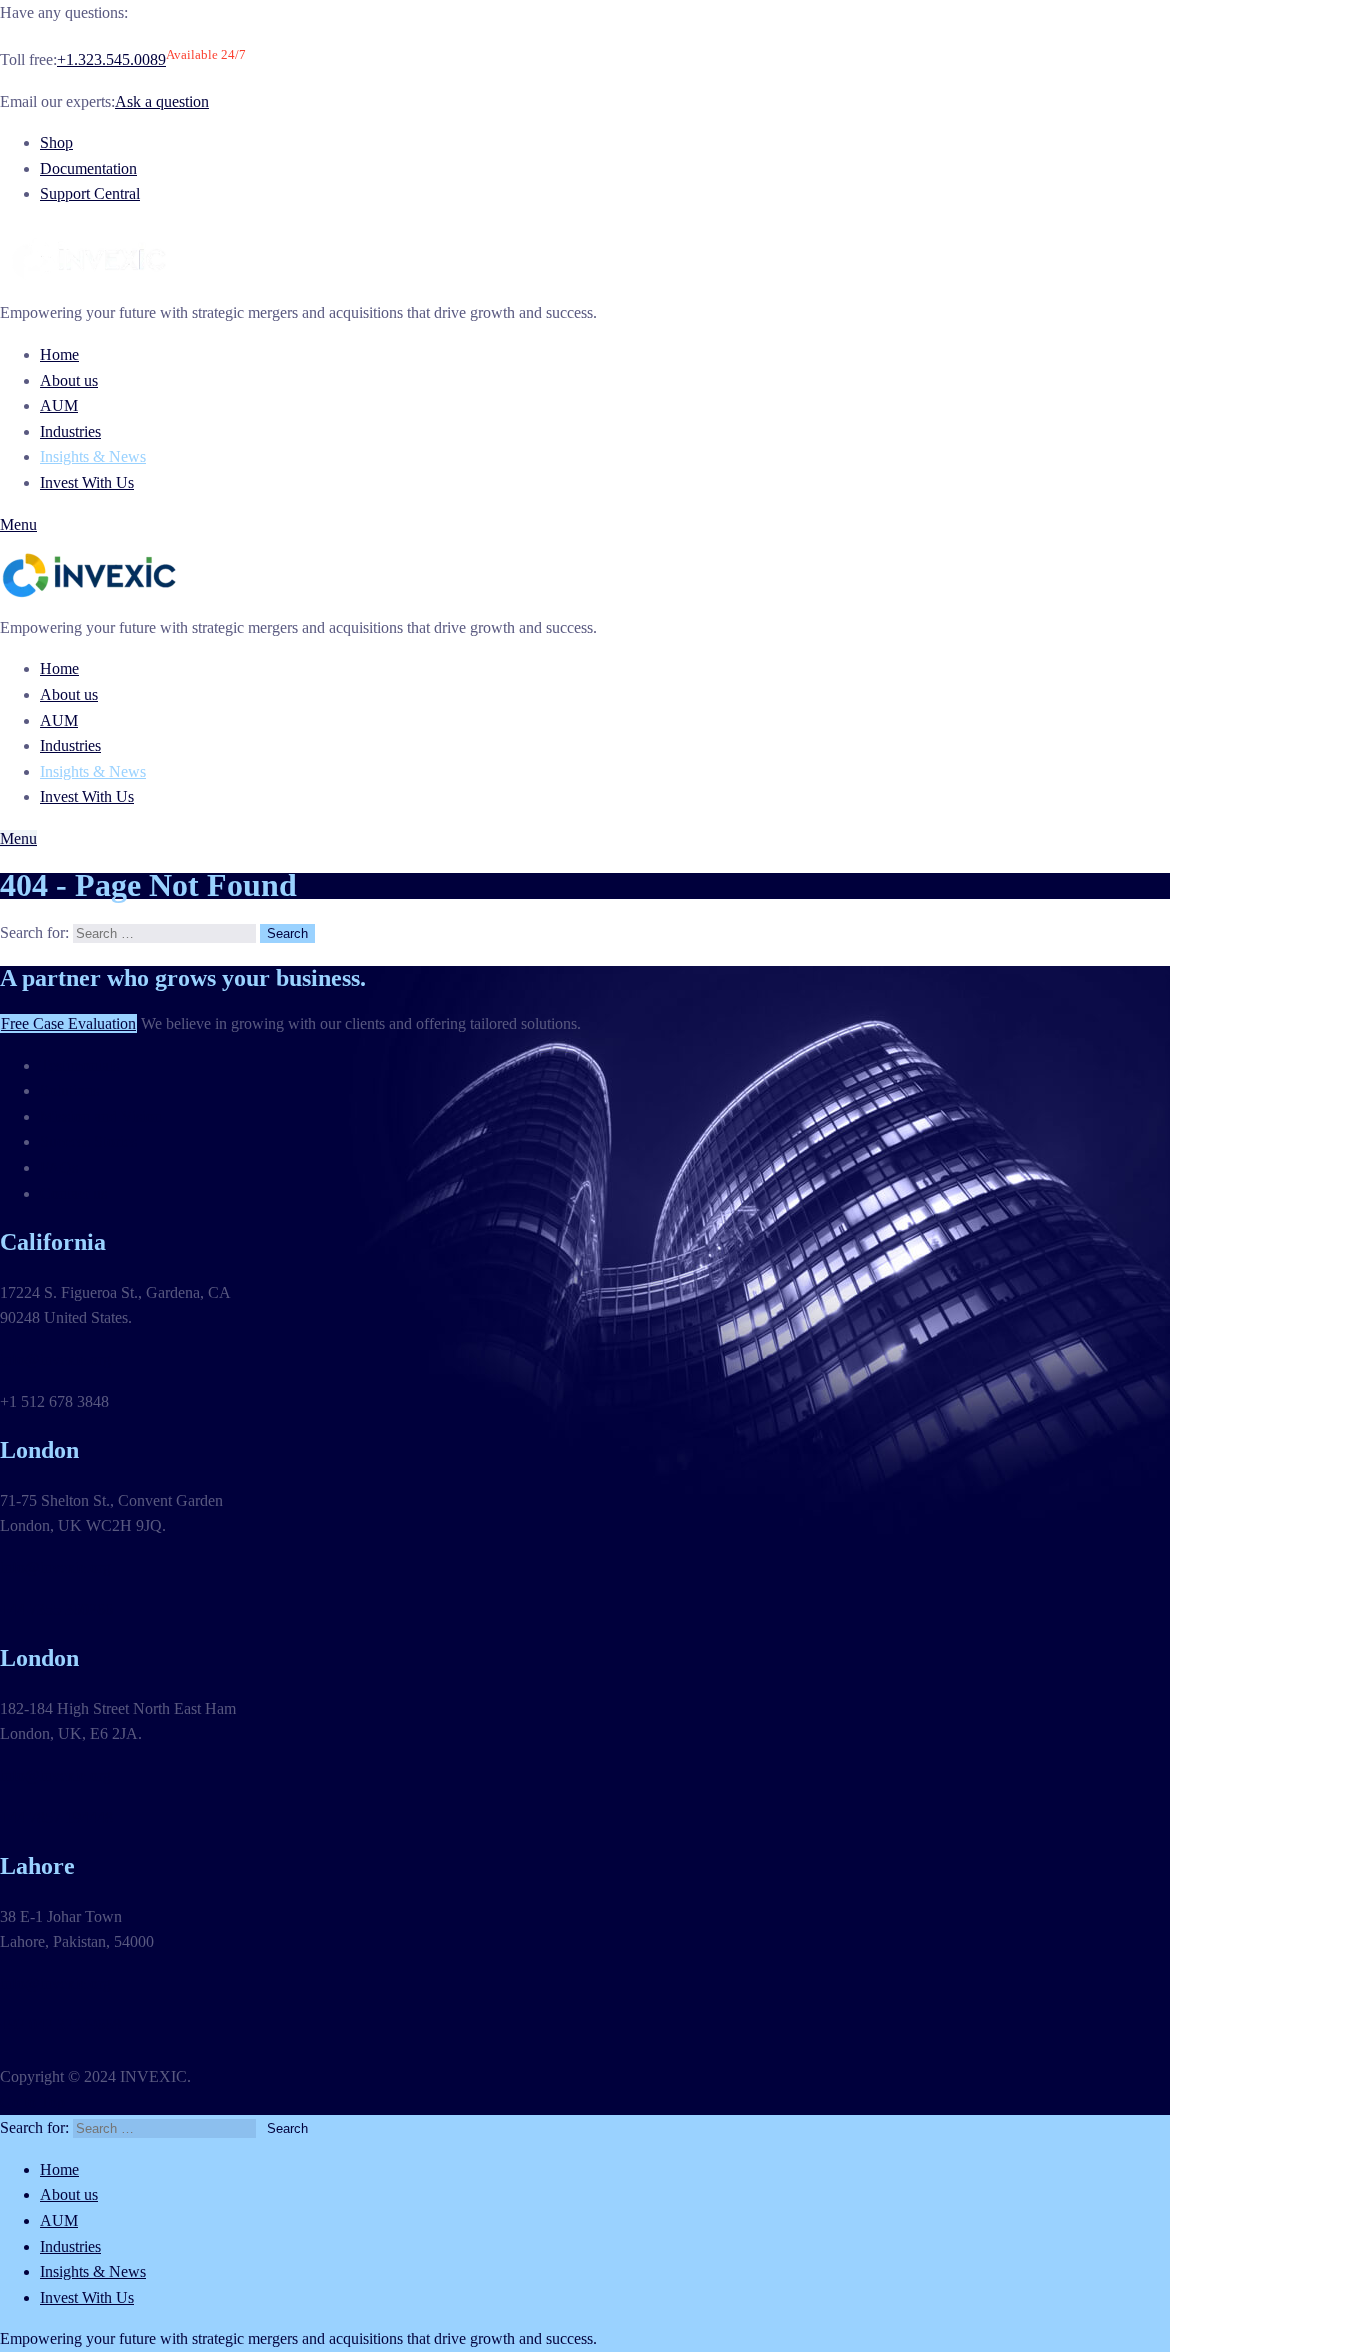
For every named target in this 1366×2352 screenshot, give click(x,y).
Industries (70, 431)
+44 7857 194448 (56, 1817)
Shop (56, 142)
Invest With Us (87, 482)
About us (69, 380)
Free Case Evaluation (68, 1023)
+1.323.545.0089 (111, 59)
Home (59, 354)
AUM (59, 405)
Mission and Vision (101, 1116)
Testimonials (79, 1065)
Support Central (90, 193)
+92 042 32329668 (60, 2024)
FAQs (59, 1167)
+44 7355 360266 (56, 1609)
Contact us (73, 1193)
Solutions (69, 1090)
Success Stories (88, 1141)
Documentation (88, 168)
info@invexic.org (55, 1359)
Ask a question (162, 101)
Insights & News (93, 456)
